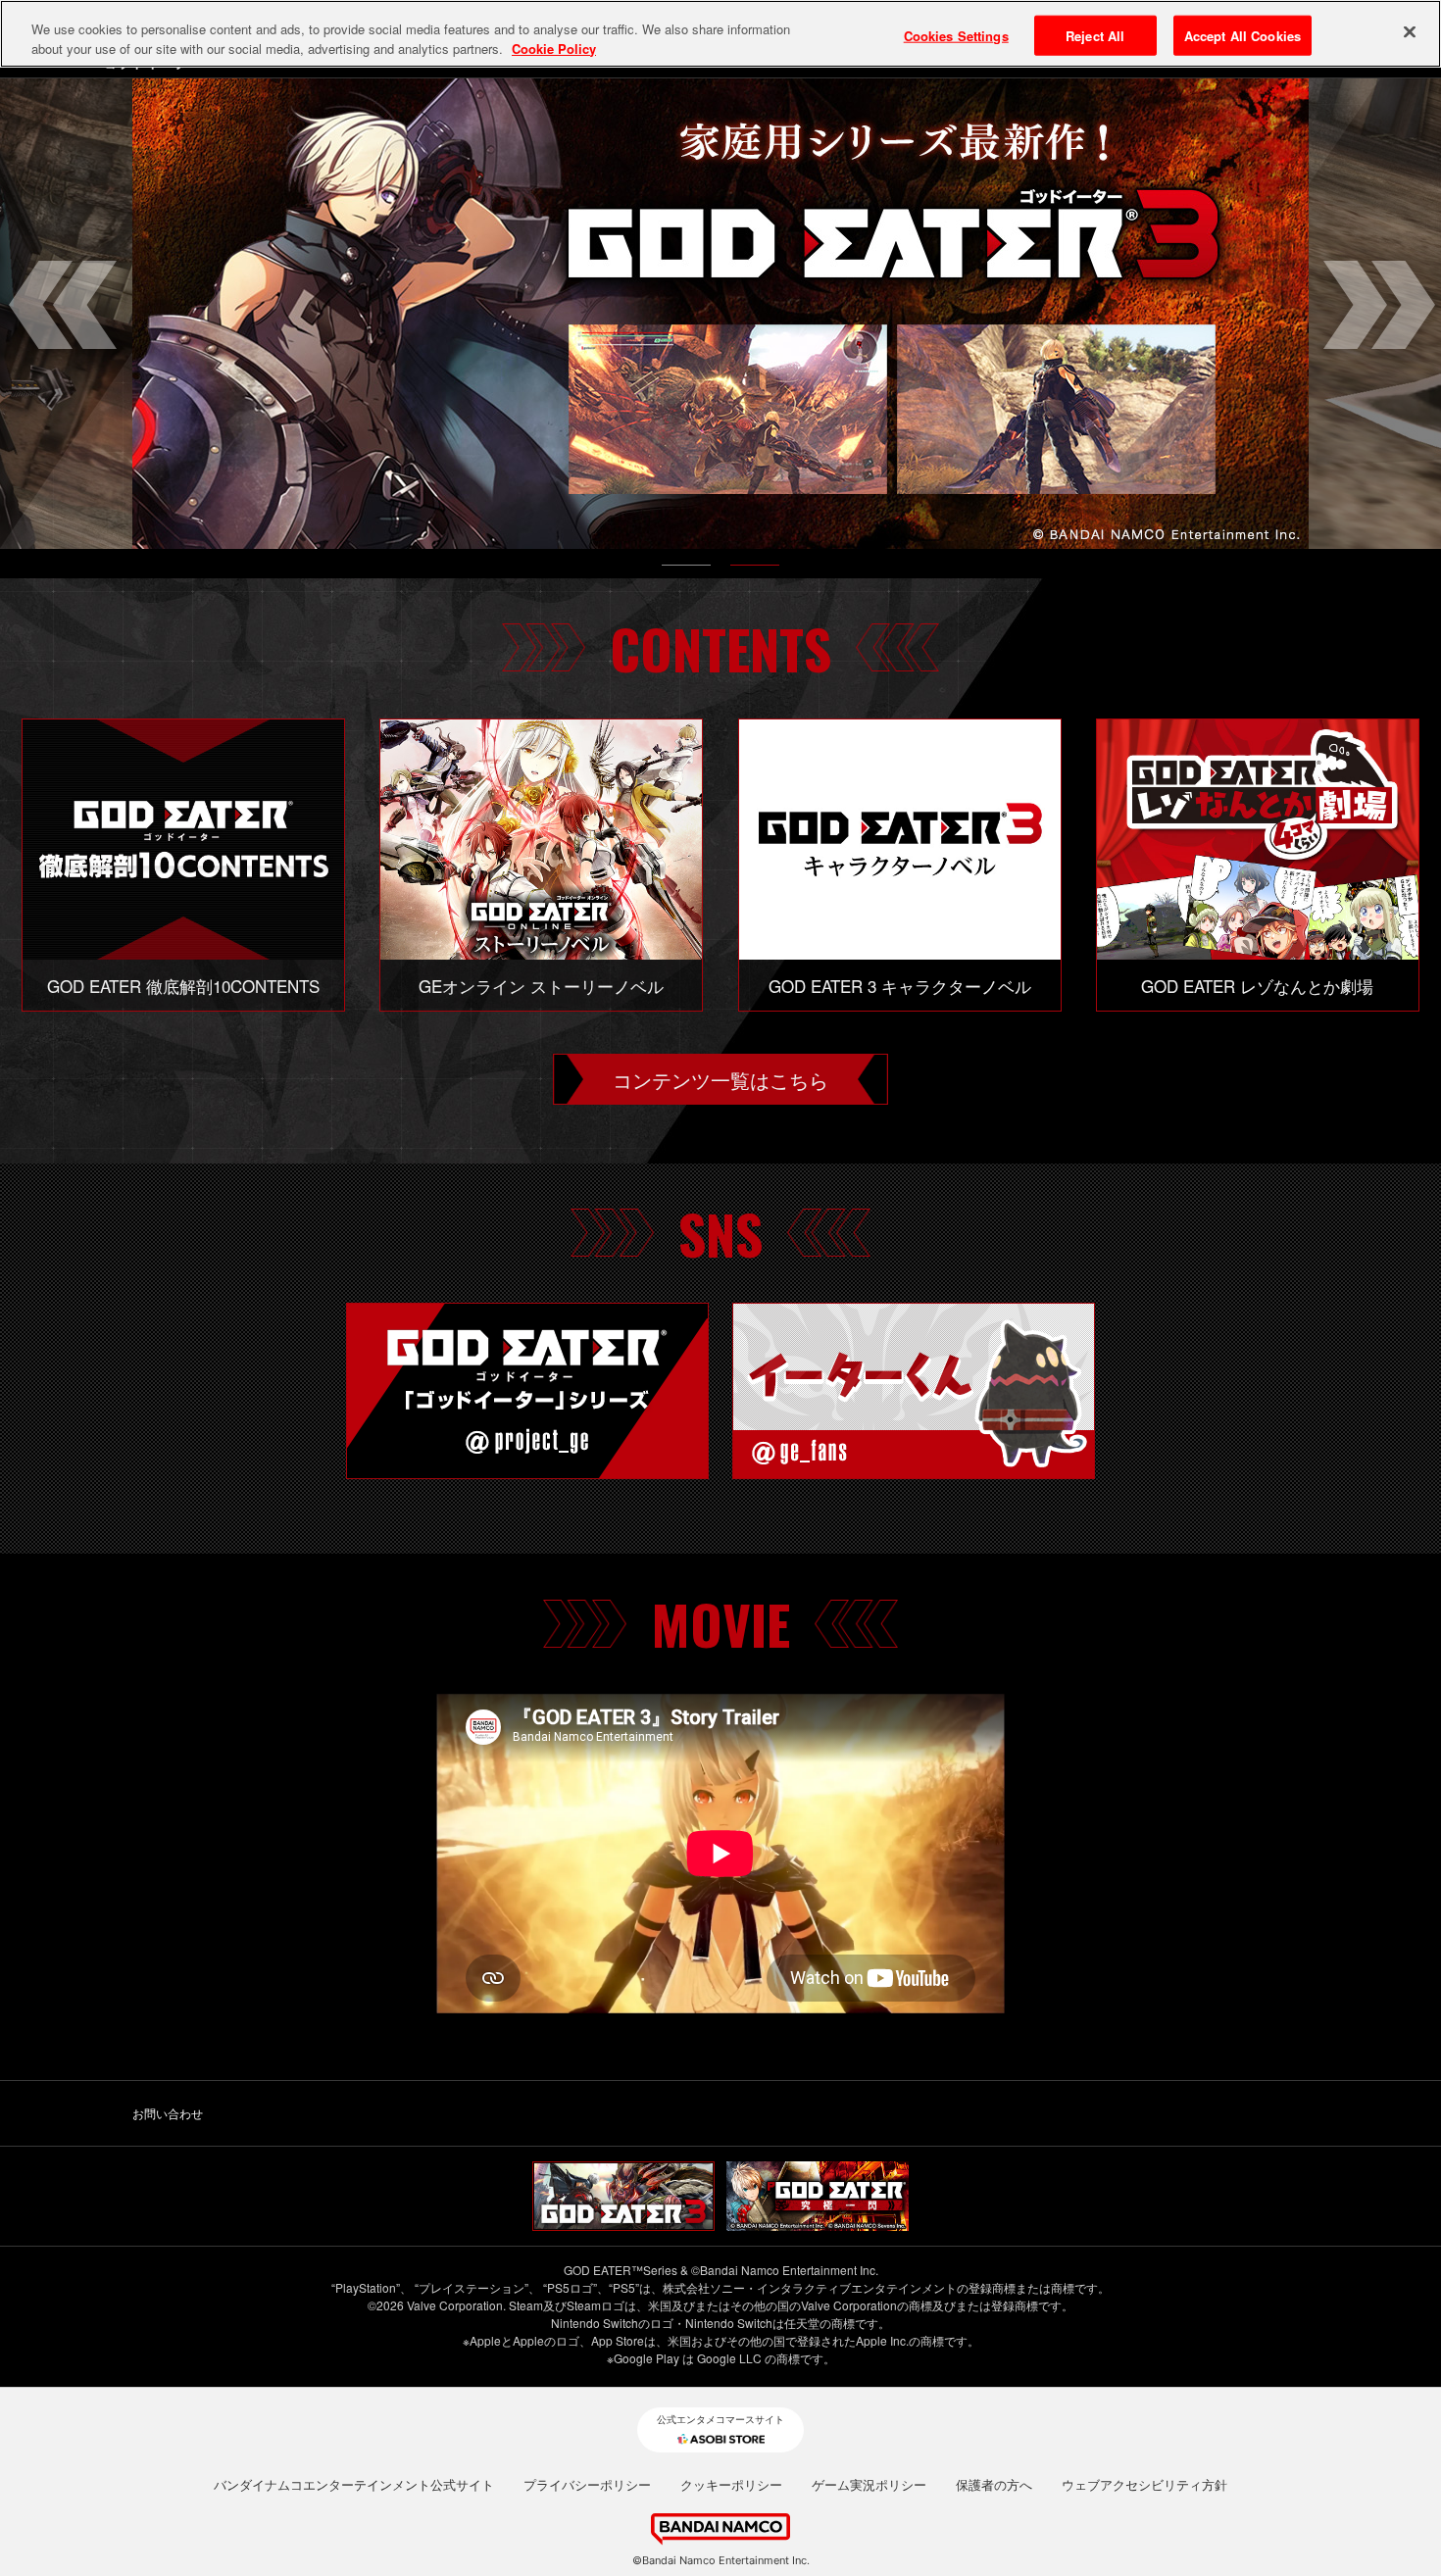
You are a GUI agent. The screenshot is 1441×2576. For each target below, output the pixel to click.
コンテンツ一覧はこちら (720, 1079)
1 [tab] (686, 570)
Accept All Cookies (1242, 35)
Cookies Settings (956, 35)
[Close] (1410, 31)
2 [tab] (755, 570)
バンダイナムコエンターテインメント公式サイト (354, 2485)
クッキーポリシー (731, 2485)
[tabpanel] (720, 314)
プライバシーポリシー (587, 2485)
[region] (720, 34)
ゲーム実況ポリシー (869, 2485)
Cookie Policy (554, 49)
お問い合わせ (168, 2113)
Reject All (1095, 35)
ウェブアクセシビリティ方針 (1144, 2485)
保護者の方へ (994, 2485)
